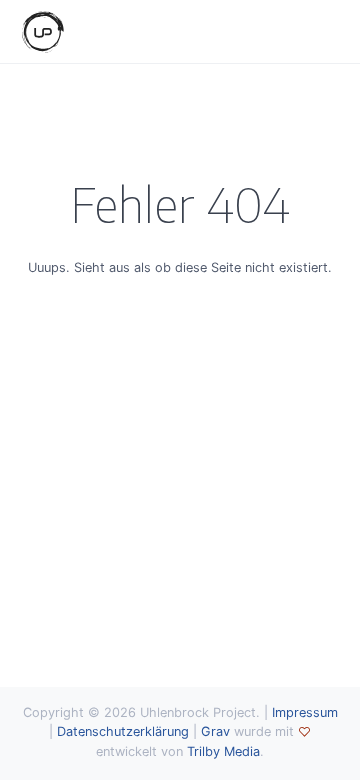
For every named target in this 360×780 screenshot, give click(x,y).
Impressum (305, 712)
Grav (215, 731)
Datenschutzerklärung (123, 731)
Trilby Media (223, 751)
